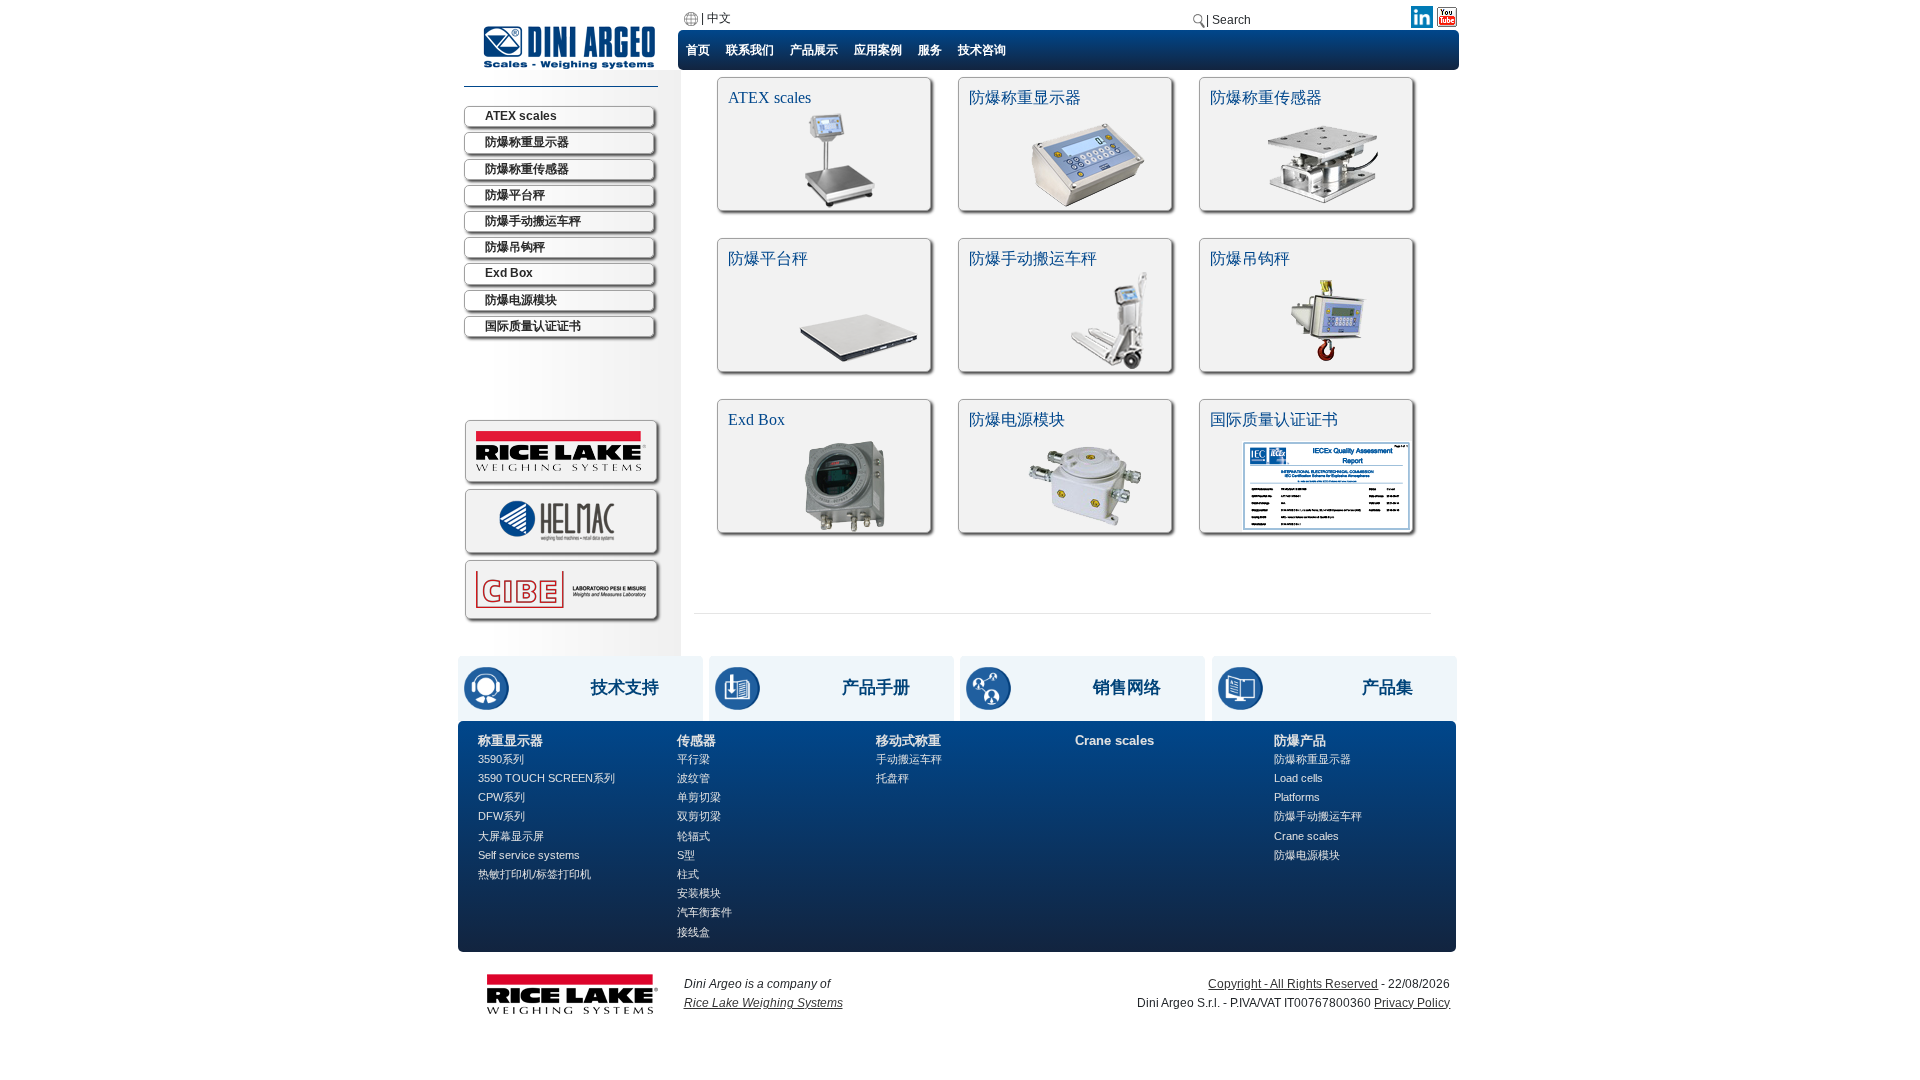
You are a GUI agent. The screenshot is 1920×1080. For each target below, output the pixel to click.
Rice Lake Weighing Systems (763, 1003)
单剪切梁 (699, 797)
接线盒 (693, 932)
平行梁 (693, 759)
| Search (1228, 20)
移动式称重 (908, 740)
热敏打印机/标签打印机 (534, 874)
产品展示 (814, 50)
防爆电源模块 (521, 300)
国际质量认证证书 (533, 326)
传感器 (696, 740)
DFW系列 (501, 816)
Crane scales (1114, 740)
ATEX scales (521, 116)
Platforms (1297, 797)
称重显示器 (510, 740)
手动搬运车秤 (909, 759)
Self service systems (529, 855)
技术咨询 (982, 50)
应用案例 (878, 50)
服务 (930, 50)
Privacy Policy (1412, 1003)
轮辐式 (693, 836)
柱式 (688, 874)
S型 (686, 855)
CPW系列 (501, 797)
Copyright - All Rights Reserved (1293, 984)
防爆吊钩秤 (515, 247)
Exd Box (509, 273)
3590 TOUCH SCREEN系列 (546, 778)
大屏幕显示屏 (511, 836)
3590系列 (501, 759)
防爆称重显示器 (527, 142)
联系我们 (750, 50)
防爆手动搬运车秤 (533, 221)
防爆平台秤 (515, 195)
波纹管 (693, 778)
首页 (698, 50)
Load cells (1298, 778)
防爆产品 (1300, 740)
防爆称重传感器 (527, 169)
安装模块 (699, 893)
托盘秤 (892, 778)
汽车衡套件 (704, 912)
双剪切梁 (699, 816)
